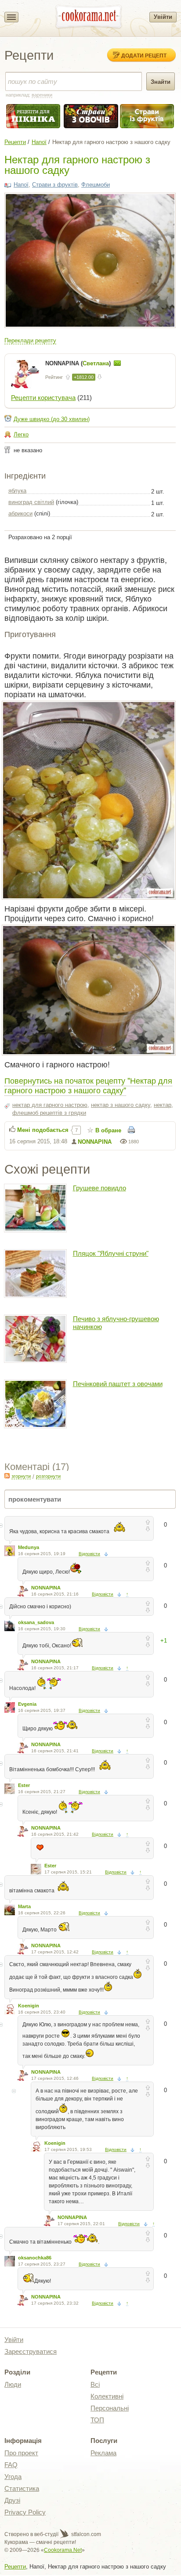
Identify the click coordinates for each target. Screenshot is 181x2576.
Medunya (29, 1547)
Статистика (22, 2488)
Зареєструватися (31, 2351)
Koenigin (29, 2006)
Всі (95, 2384)
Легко (21, 434)
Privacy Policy (25, 2512)
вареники (42, 95)
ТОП (97, 2420)
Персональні (110, 2408)
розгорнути (48, 1476)
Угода (13, 2477)
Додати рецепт (144, 55)
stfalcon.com (85, 2534)
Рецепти (15, 142)
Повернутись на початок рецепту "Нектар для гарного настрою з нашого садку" (88, 1085)
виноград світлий (31, 502)
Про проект (21, 2453)
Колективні (107, 2396)
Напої (39, 142)
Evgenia (27, 1704)
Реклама (103, 2453)
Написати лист (117, 363)
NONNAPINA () (79, 363)
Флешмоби (96, 185)
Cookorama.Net (63, 2550)
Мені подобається (43, 1130)
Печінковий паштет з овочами (118, 1384)
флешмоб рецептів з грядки (49, 1113)
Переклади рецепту (30, 340)
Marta (24, 1906)
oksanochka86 (35, 2258)
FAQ (11, 2465)
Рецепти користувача (43, 398)
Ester (24, 1785)
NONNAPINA (95, 1142)
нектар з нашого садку (121, 1105)
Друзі (12, 2500)
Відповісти (89, 1554)
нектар (163, 1105)
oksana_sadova (36, 1622)
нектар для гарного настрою (50, 1105)
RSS (7, 1476)
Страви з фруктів (55, 185)
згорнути (21, 1476)
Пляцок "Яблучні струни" (111, 1253)
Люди (13, 2384)
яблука (17, 491)
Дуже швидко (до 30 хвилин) (52, 419)
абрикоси (20, 513)
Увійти (163, 17)
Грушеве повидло (100, 1188)
